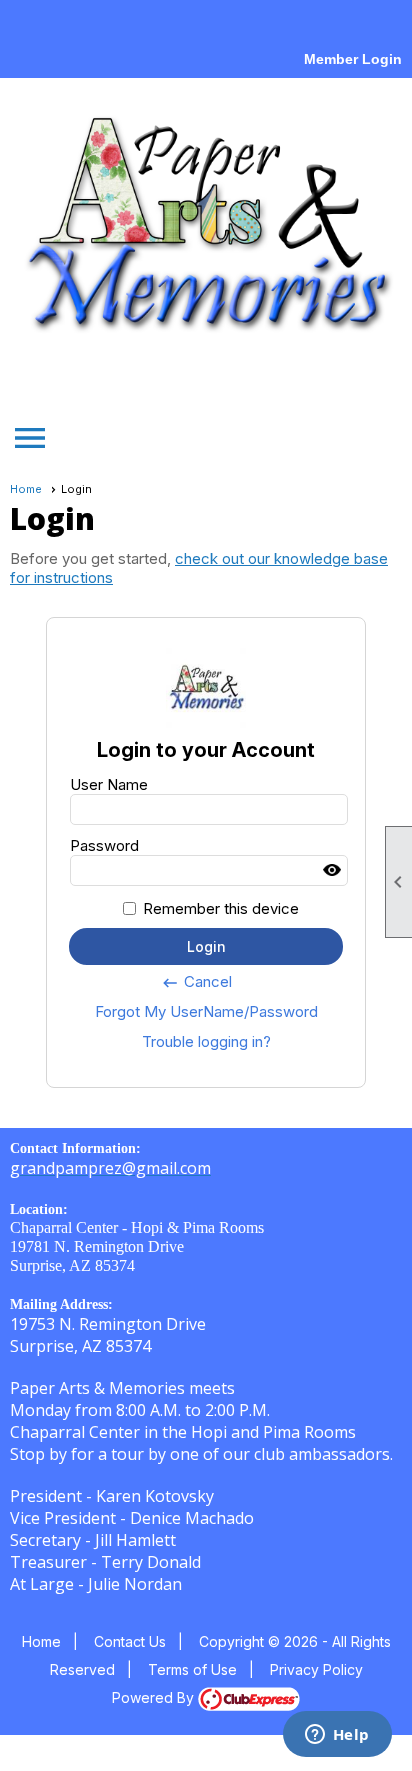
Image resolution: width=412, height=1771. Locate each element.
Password (104, 845)
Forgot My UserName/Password (206, 1011)
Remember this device (221, 908)
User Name (109, 784)
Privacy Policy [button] (316, 1669)
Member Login (353, 59)
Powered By (155, 1697)
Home (26, 489)
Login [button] (206, 946)
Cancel (196, 982)
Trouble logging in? (206, 1041)
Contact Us (130, 1641)
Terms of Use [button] (192, 1669)
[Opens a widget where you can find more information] (337, 1736)
